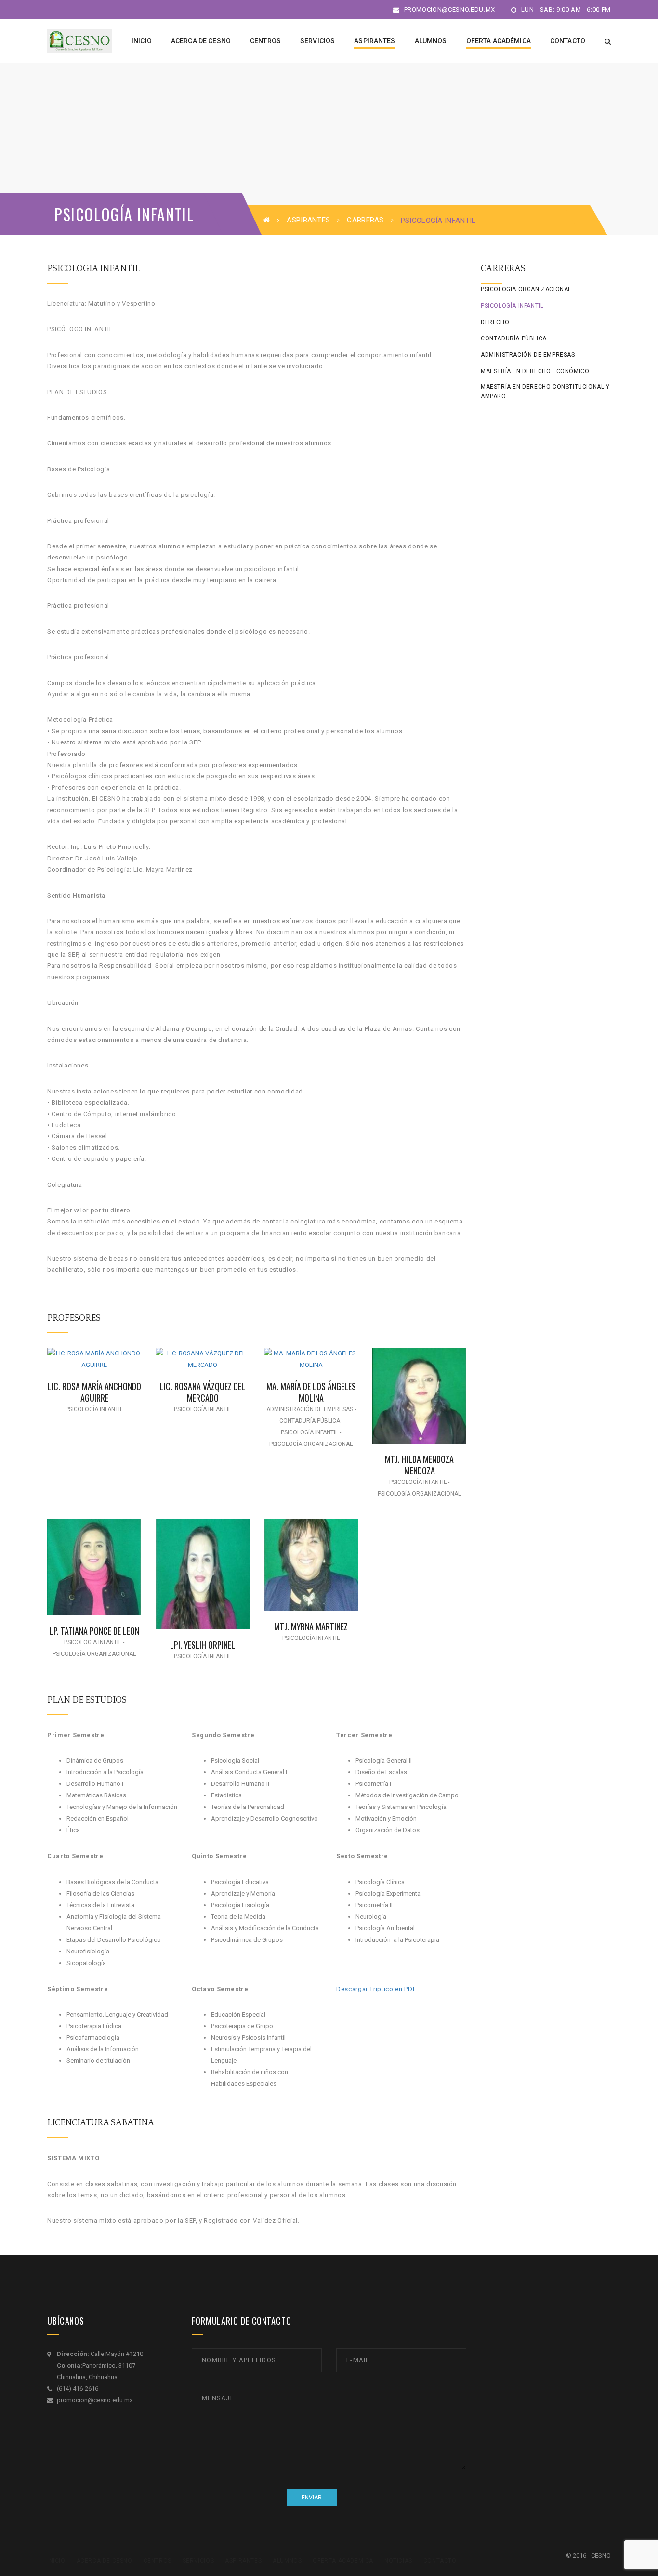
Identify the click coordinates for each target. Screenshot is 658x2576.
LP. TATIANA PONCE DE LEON (94, 1631)
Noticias (398, 2561)
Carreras (365, 220)
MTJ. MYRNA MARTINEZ (311, 1626)
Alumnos (287, 2561)
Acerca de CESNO (105, 2561)
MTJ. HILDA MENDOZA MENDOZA (419, 1464)
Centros (158, 2561)
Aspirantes (308, 220)
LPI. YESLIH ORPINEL (203, 1645)
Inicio (56, 2561)
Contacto (440, 2561)
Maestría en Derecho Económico (535, 371)
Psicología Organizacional (526, 289)
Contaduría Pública (514, 338)
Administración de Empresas (528, 355)
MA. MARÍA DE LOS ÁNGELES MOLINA (311, 1392)
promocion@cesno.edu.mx (449, 9)
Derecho (495, 322)
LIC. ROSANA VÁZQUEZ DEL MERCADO (203, 1392)
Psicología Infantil (512, 306)
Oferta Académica (343, 2561)
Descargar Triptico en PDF (376, 1989)
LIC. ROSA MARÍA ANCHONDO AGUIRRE (94, 1392)
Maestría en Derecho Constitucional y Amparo (545, 391)
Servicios (198, 2561)
